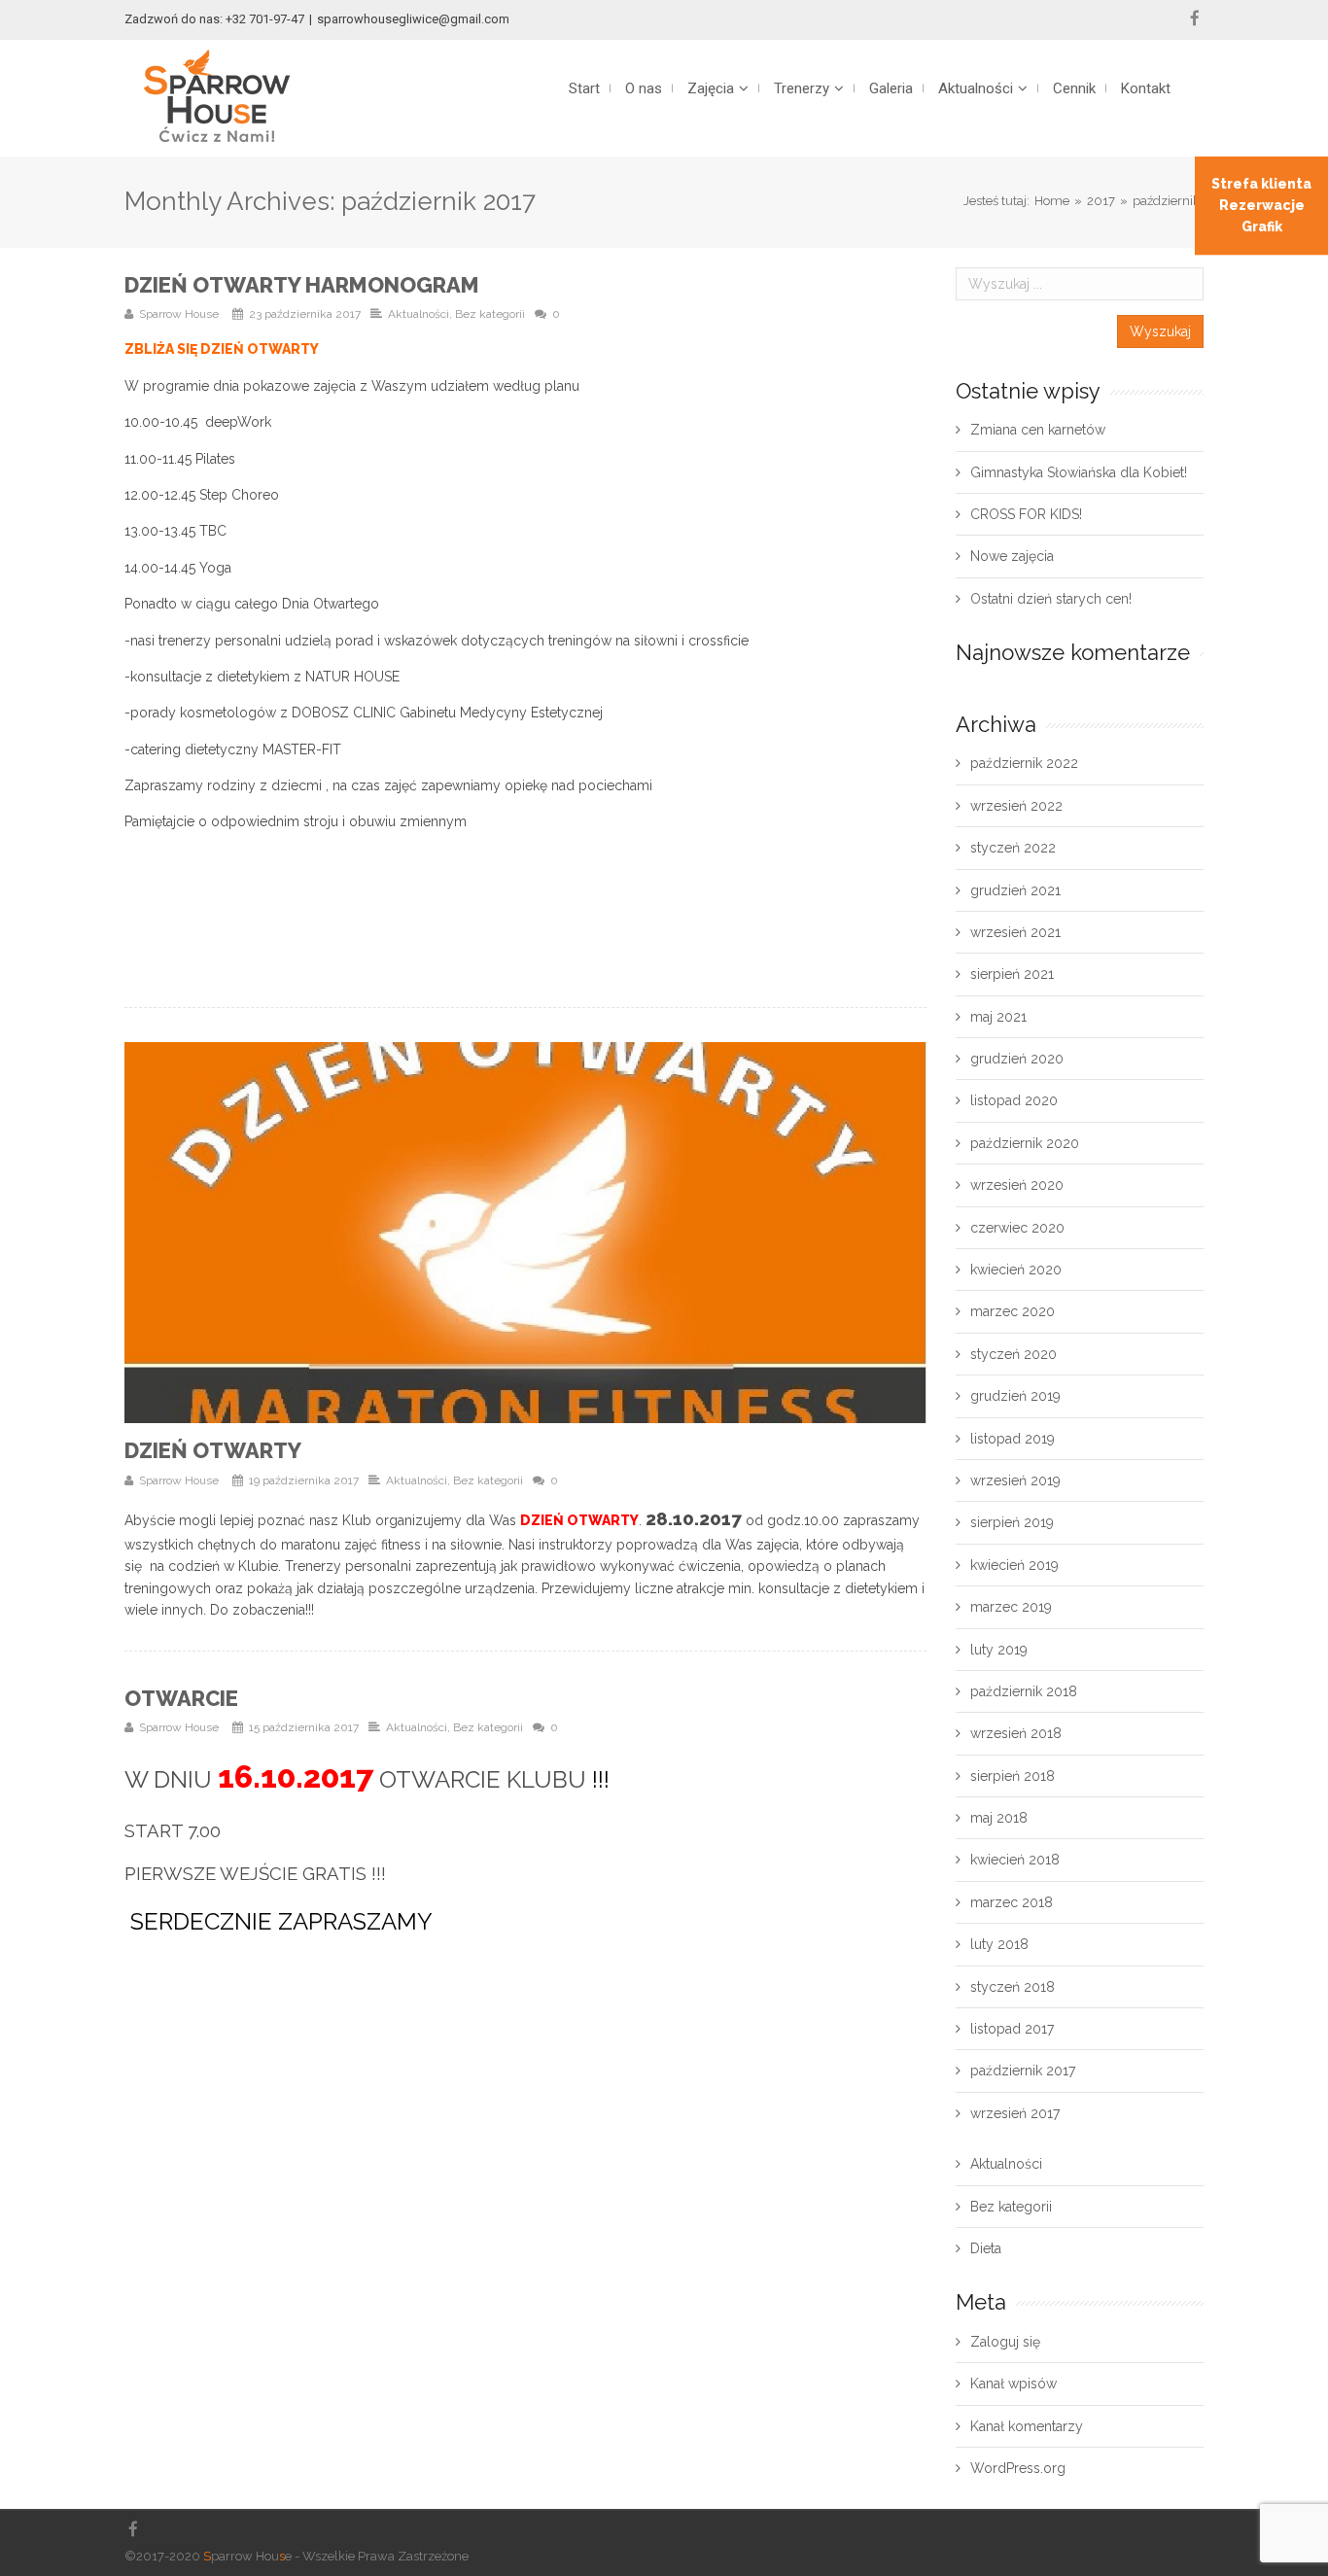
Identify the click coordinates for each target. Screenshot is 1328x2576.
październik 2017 (1023, 2071)
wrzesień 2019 (1015, 1480)
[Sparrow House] (217, 96)
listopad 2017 (1012, 2029)
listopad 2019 (1013, 1439)
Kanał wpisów (1013, 2384)
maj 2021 (998, 1017)
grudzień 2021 (1015, 890)
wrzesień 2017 (1015, 2113)
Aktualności (419, 314)
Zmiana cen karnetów (1038, 430)
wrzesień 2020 (1017, 1185)
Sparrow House (179, 314)
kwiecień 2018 (1015, 1860)
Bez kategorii (490, 314)
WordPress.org (1018, 2468)
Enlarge (744, 1233)
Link (308, 1233)
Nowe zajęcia (1012, 556)
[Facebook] (1195, 18)
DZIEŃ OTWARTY (213, 1450)
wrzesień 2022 (1016, 806)
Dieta (986, 2248)
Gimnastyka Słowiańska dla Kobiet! (1079, 472)
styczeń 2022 (1013, 848)
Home (1052, 201)
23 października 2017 (305, 314)
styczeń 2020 (1013, 1354)
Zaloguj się (1005, 2342)
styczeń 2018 (1013, 1987)
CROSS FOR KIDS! (1026, 514)
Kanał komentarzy (1027, 2426)
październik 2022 (1024, 763)
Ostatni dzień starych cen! (1051, 599)
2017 (1101, 201)
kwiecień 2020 (1016, 1270)
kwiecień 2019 (1014, 1565)
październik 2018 (1024, 1691)
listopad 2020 (1014, 1100)
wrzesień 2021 (1015, 932)
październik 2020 (1025, 1143)
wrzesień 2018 (1016, 1733)
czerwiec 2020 (1017, 1228)
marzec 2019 (1011, 1607)
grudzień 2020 (1017, 1059)
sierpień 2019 (1012, 1522)
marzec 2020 (1013, 1311)
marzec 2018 (1012, 1902)
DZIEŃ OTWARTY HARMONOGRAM (302, 285)
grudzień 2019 (1015, 1396)
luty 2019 (999, 1650)
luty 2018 (999, 1944)
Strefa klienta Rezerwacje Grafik (1261, 206)
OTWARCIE (181, 1698)
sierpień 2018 (1013, 1776)
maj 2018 (999, 1818)
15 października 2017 (304, 1727)
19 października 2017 (304, 1480)
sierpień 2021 (1012, 974)
